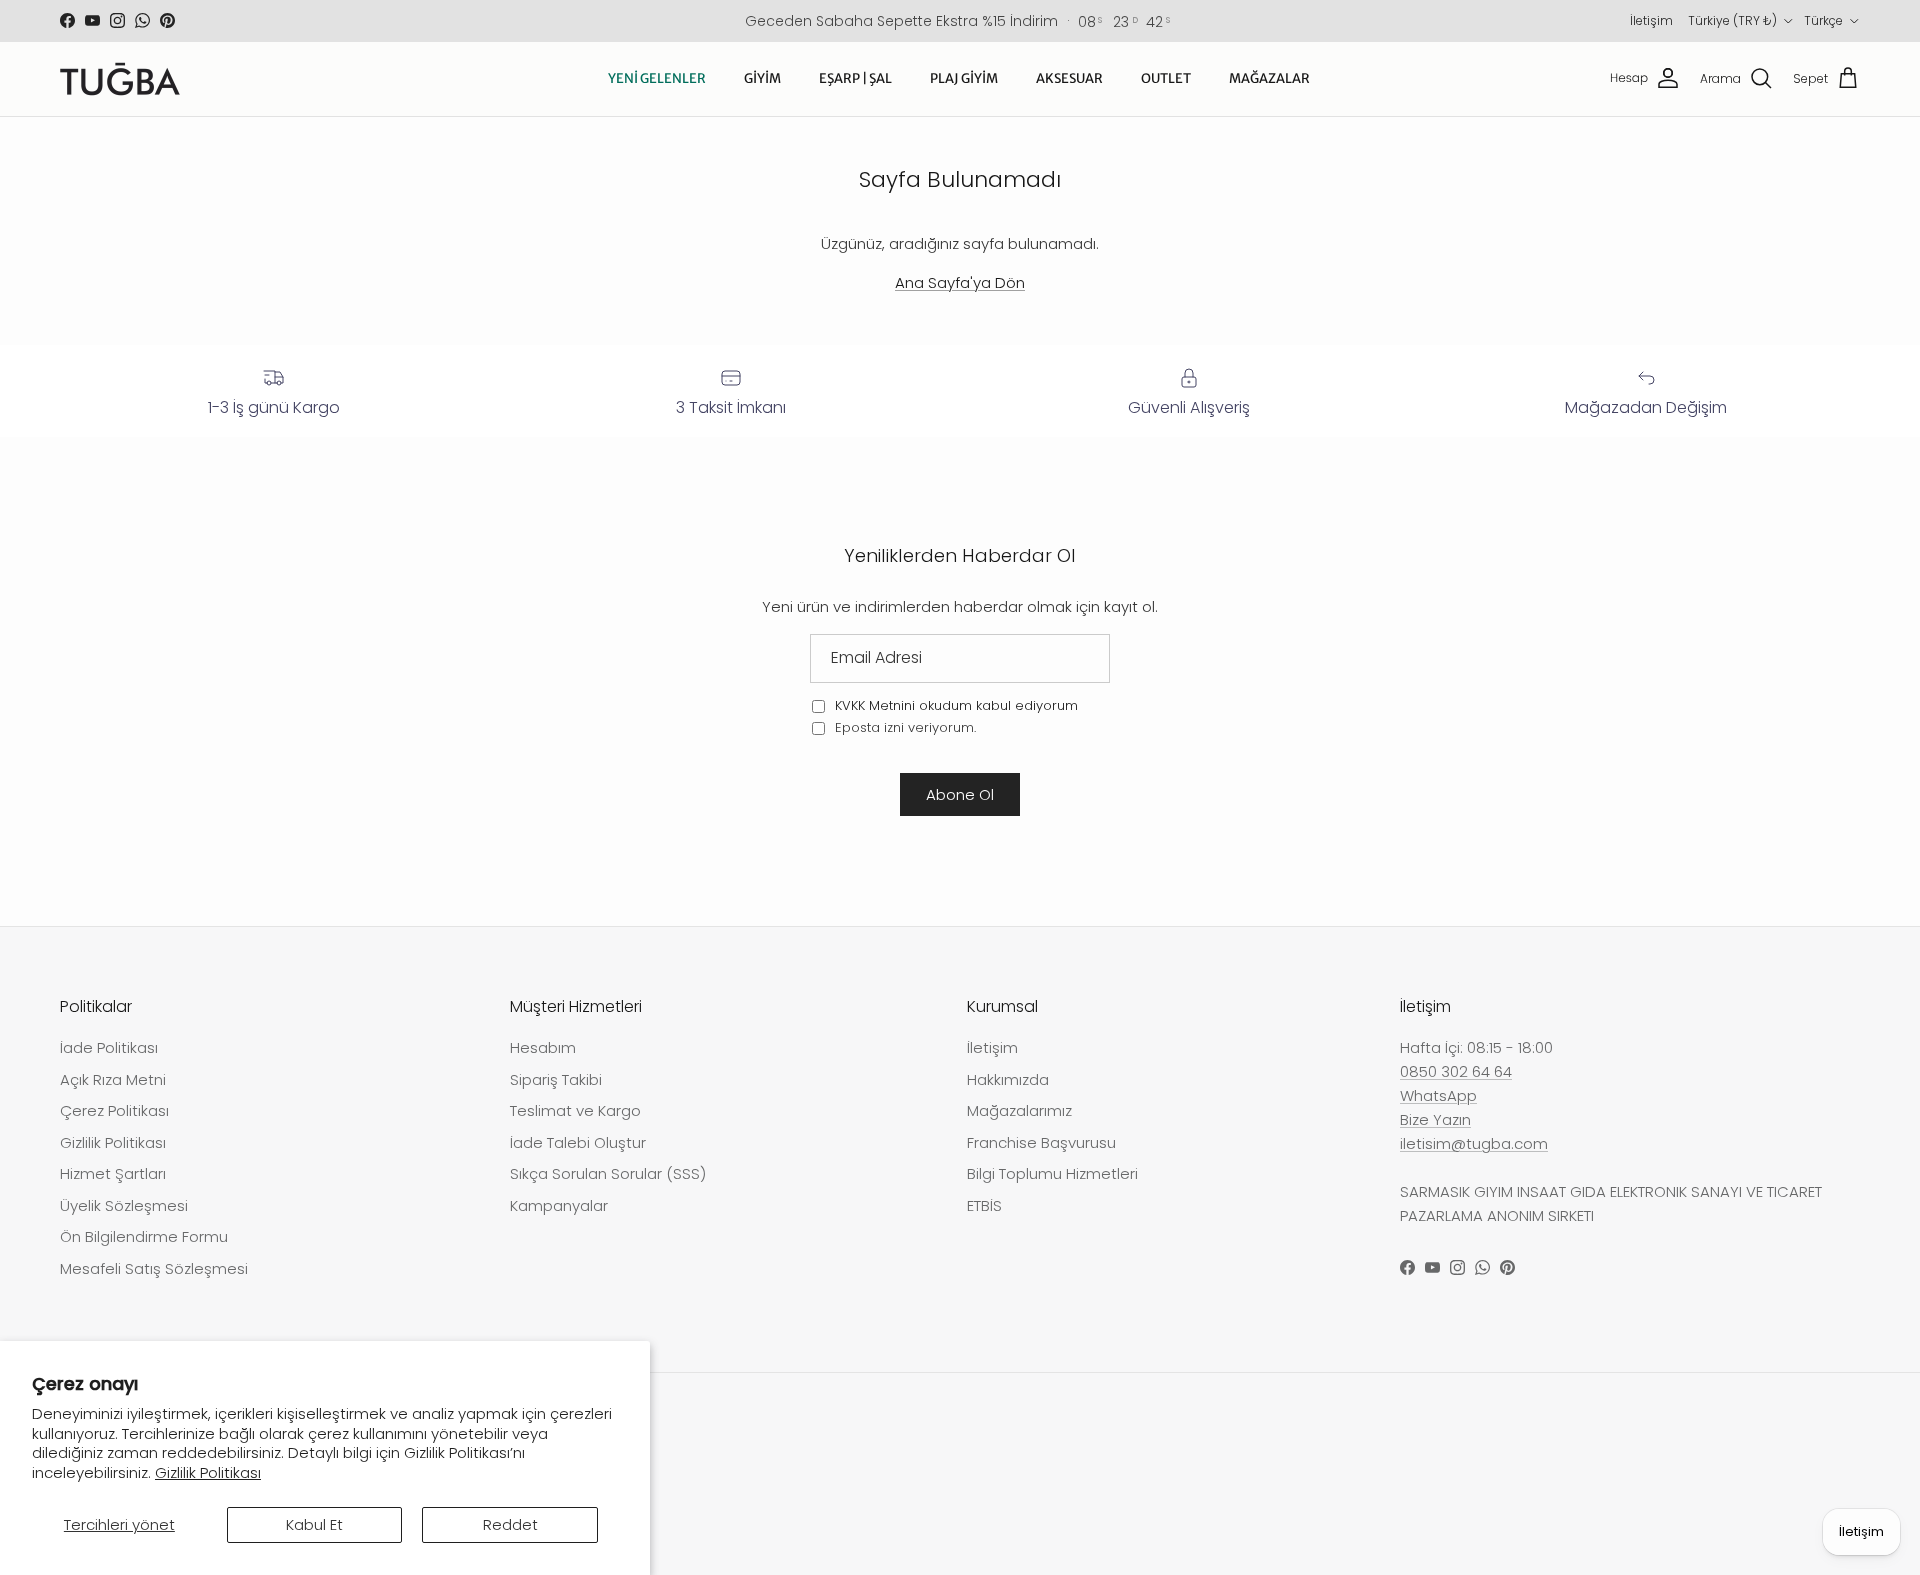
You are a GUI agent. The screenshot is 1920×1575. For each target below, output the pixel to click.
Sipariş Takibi (556, 1079)
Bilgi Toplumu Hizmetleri (1052, 1173)
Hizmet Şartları (113, 1173)
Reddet (510, 1524)
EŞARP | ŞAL (855, 78)
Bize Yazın (1435, 1119)
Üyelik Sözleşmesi (124, 1205)
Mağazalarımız (1019, 1110)
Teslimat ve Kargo (575, 1110)
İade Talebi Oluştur (578, 1142)
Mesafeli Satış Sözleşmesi (154, 1268)
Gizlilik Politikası (208, 1472)
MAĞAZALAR (1269, 78)
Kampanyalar (559, 1205)
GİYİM (762, 78)
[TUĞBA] (120, 79)
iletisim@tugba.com (1474, 1143)
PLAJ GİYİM (964, 78)
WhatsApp (1438, 1095)
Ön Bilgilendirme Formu (144, 1236)
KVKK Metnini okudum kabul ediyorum (956, 705)
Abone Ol (960, 794)
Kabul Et (314, 1524)
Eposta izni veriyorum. (903, 727)
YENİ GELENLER (657, 78)
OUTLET (1166, 78)
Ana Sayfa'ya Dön (960, 282)
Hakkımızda (1008, 1079)
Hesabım (543, 1047)
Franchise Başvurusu (1041, 1142)
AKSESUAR (1069, 78)
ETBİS (984, 1205)
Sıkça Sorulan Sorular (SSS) (608, 1173)
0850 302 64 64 (1456, 1071)
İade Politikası (109, 1047)
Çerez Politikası (114, 1110)
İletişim (1651, 20)
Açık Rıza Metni (113, 1079)
